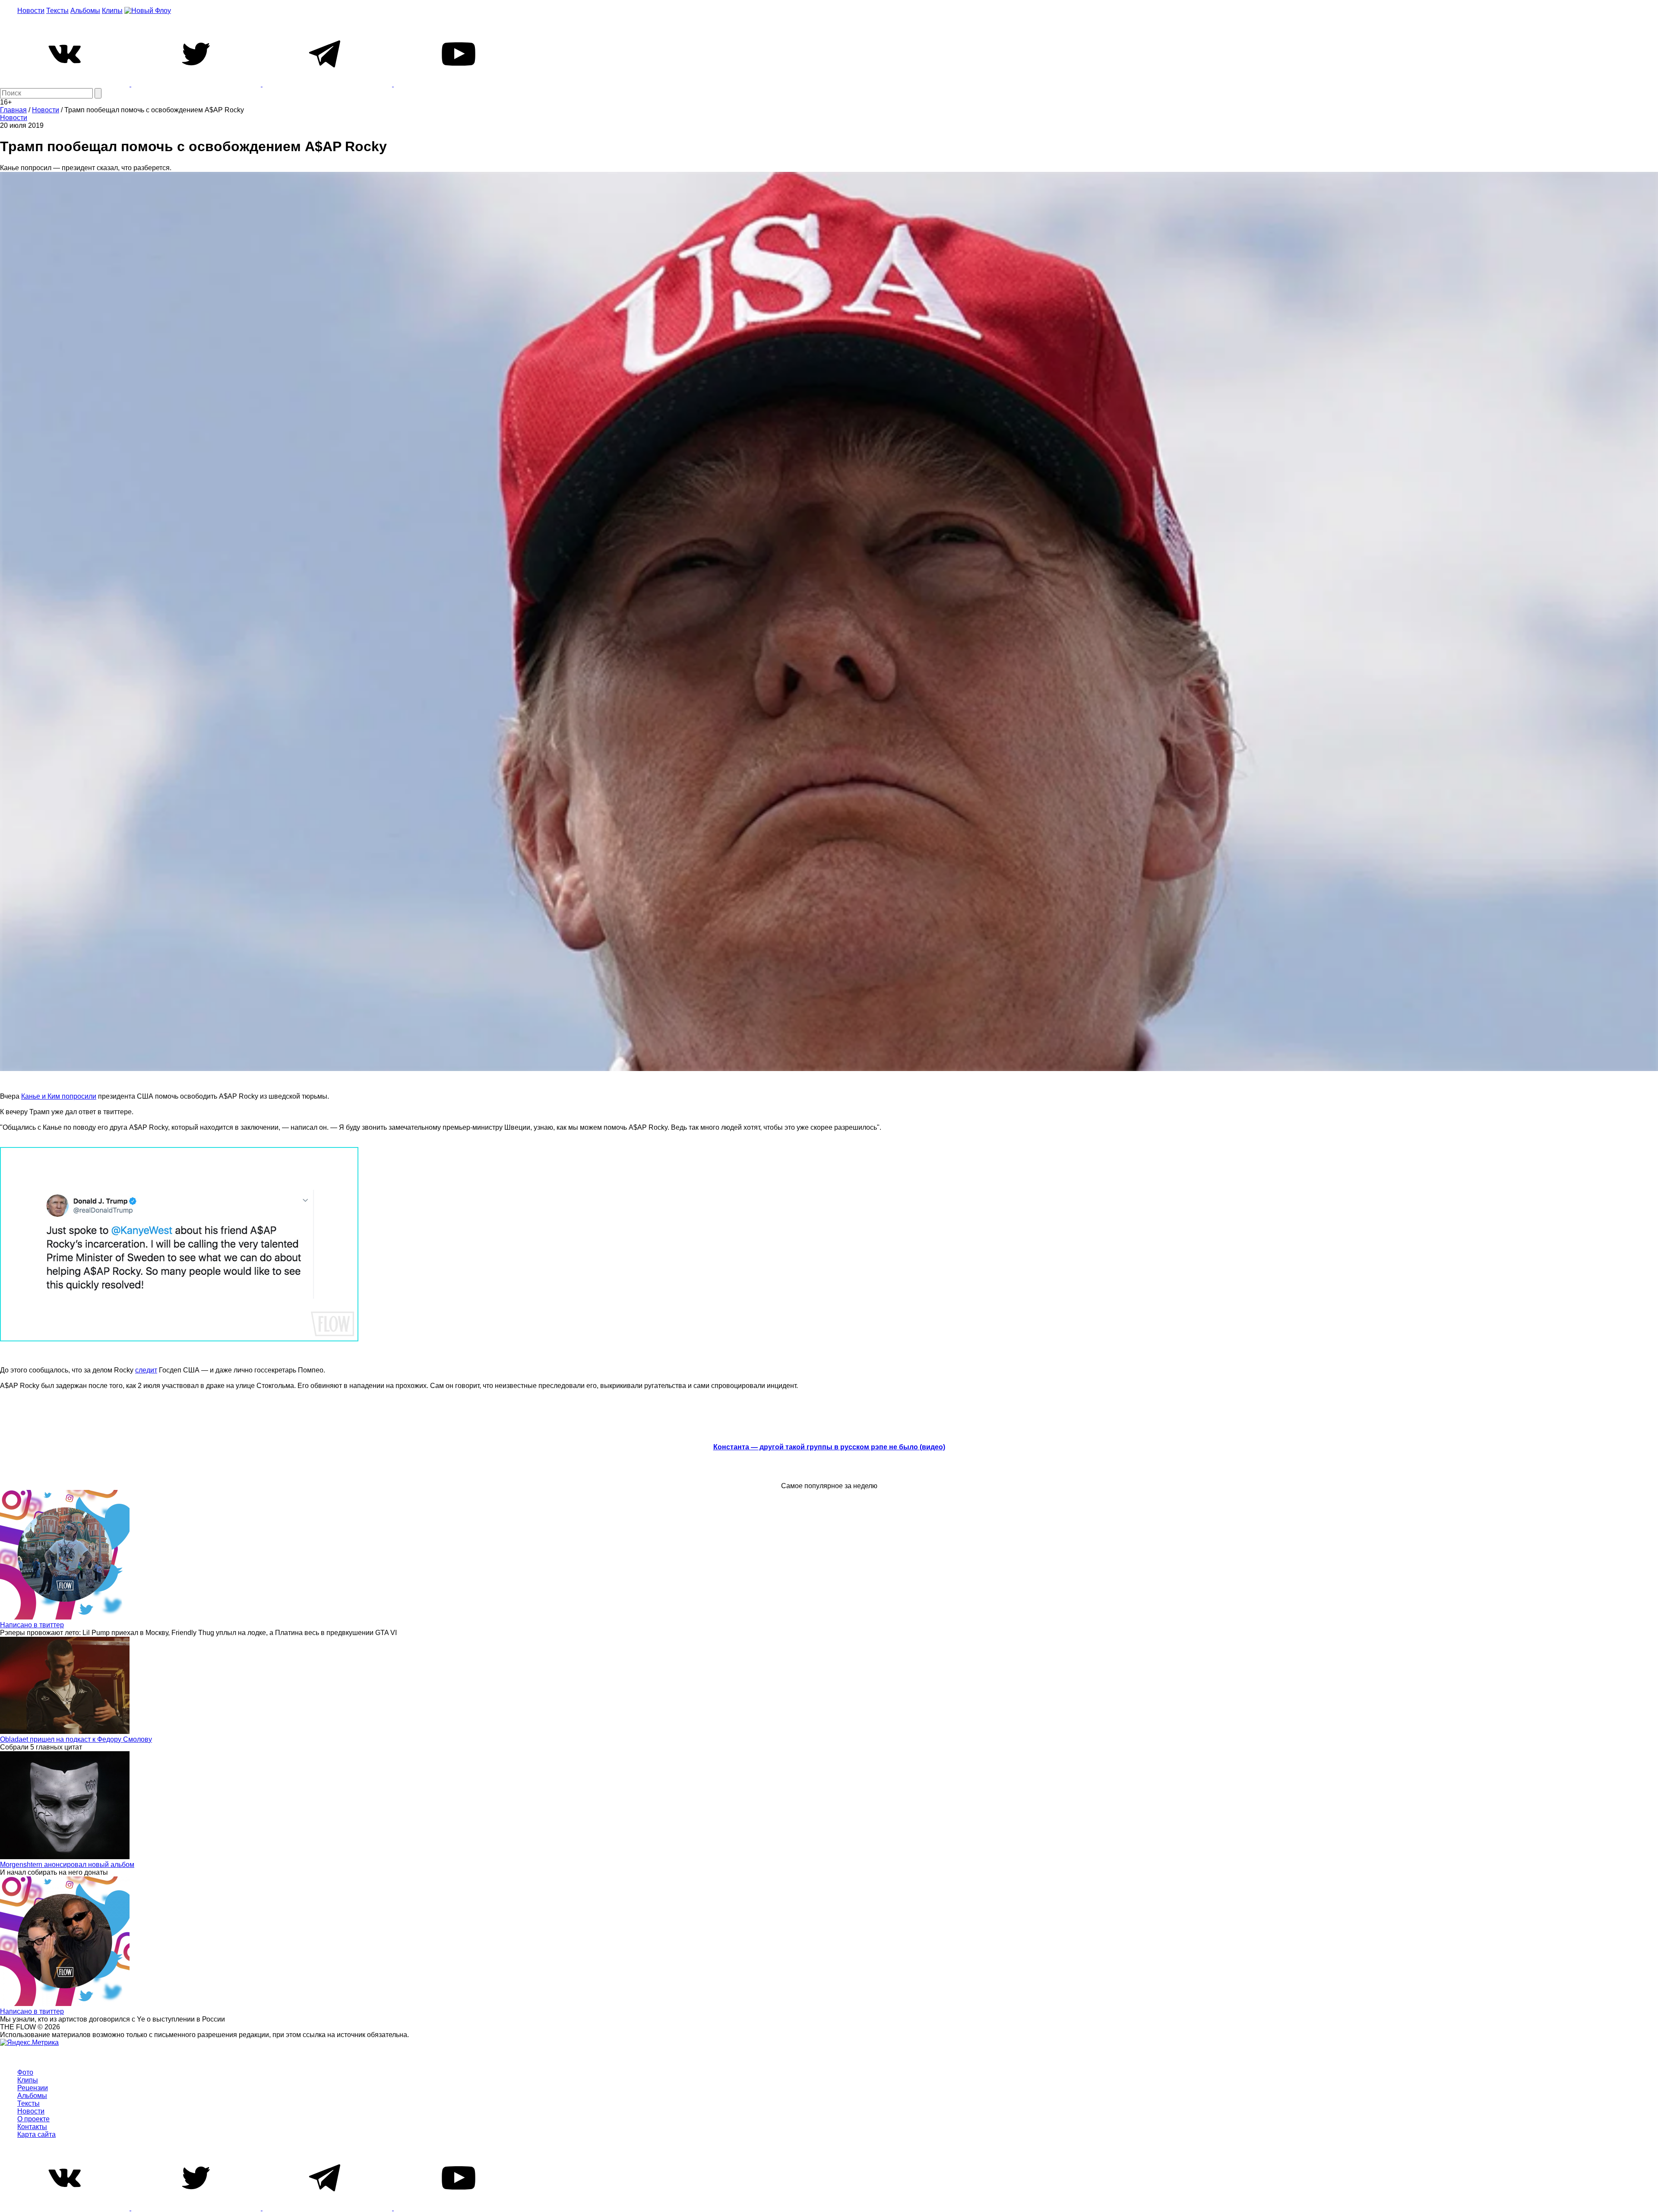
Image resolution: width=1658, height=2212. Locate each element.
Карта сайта (36, 2134)
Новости (31, 11)
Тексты (57, 11)
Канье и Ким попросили (59, 1096)
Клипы (112, 11)
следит (146, 1370)
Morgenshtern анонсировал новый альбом (67, 1865)
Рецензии (33, 2088)
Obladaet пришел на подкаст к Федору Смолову (76, 1739)
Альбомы (85, 11)
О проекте (33, 2119)
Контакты (32, 2127)
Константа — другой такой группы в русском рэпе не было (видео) (829, 1447)
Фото (25, 2072)
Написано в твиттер (32, 1625)
